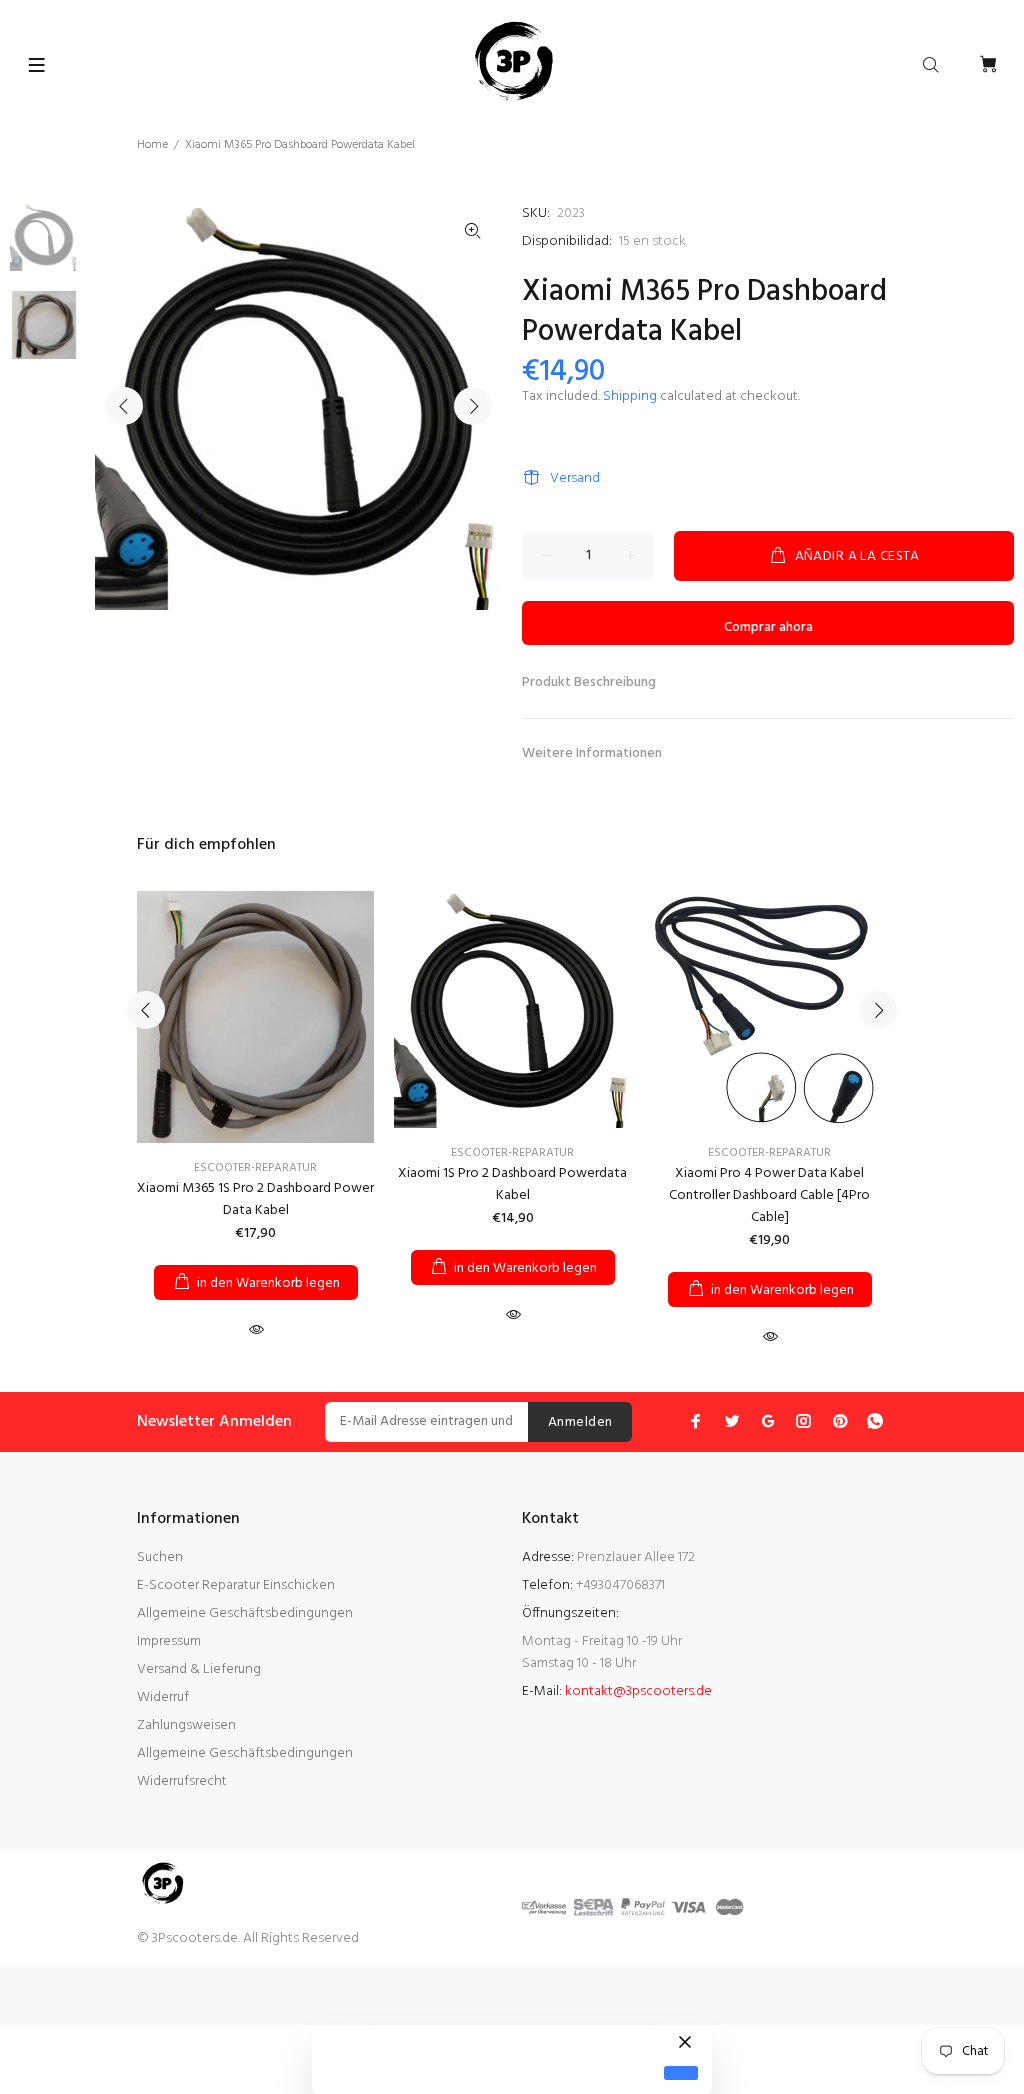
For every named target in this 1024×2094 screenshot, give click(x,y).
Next (473, 406)
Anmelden (580, 1422)
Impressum (169, 1641)
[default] (681, 2073)
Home (152, 145)
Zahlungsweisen (186, 1725)
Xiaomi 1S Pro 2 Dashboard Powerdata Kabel (512, 1184)
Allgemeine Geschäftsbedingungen (245, 1613)
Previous (124, 406)
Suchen (160, 1557)
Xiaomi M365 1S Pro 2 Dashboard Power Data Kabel (255, 1199)
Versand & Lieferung (199, 1669)
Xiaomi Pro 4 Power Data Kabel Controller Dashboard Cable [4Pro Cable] (769, 1195)
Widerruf (163, 1697)
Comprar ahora (768, 627)
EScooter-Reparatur (255, 1168)
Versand (575, 478)
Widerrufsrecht (182, 1781)
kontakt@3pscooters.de (638, 1691)
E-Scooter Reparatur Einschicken (236, 1585)
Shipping (630, 396)
